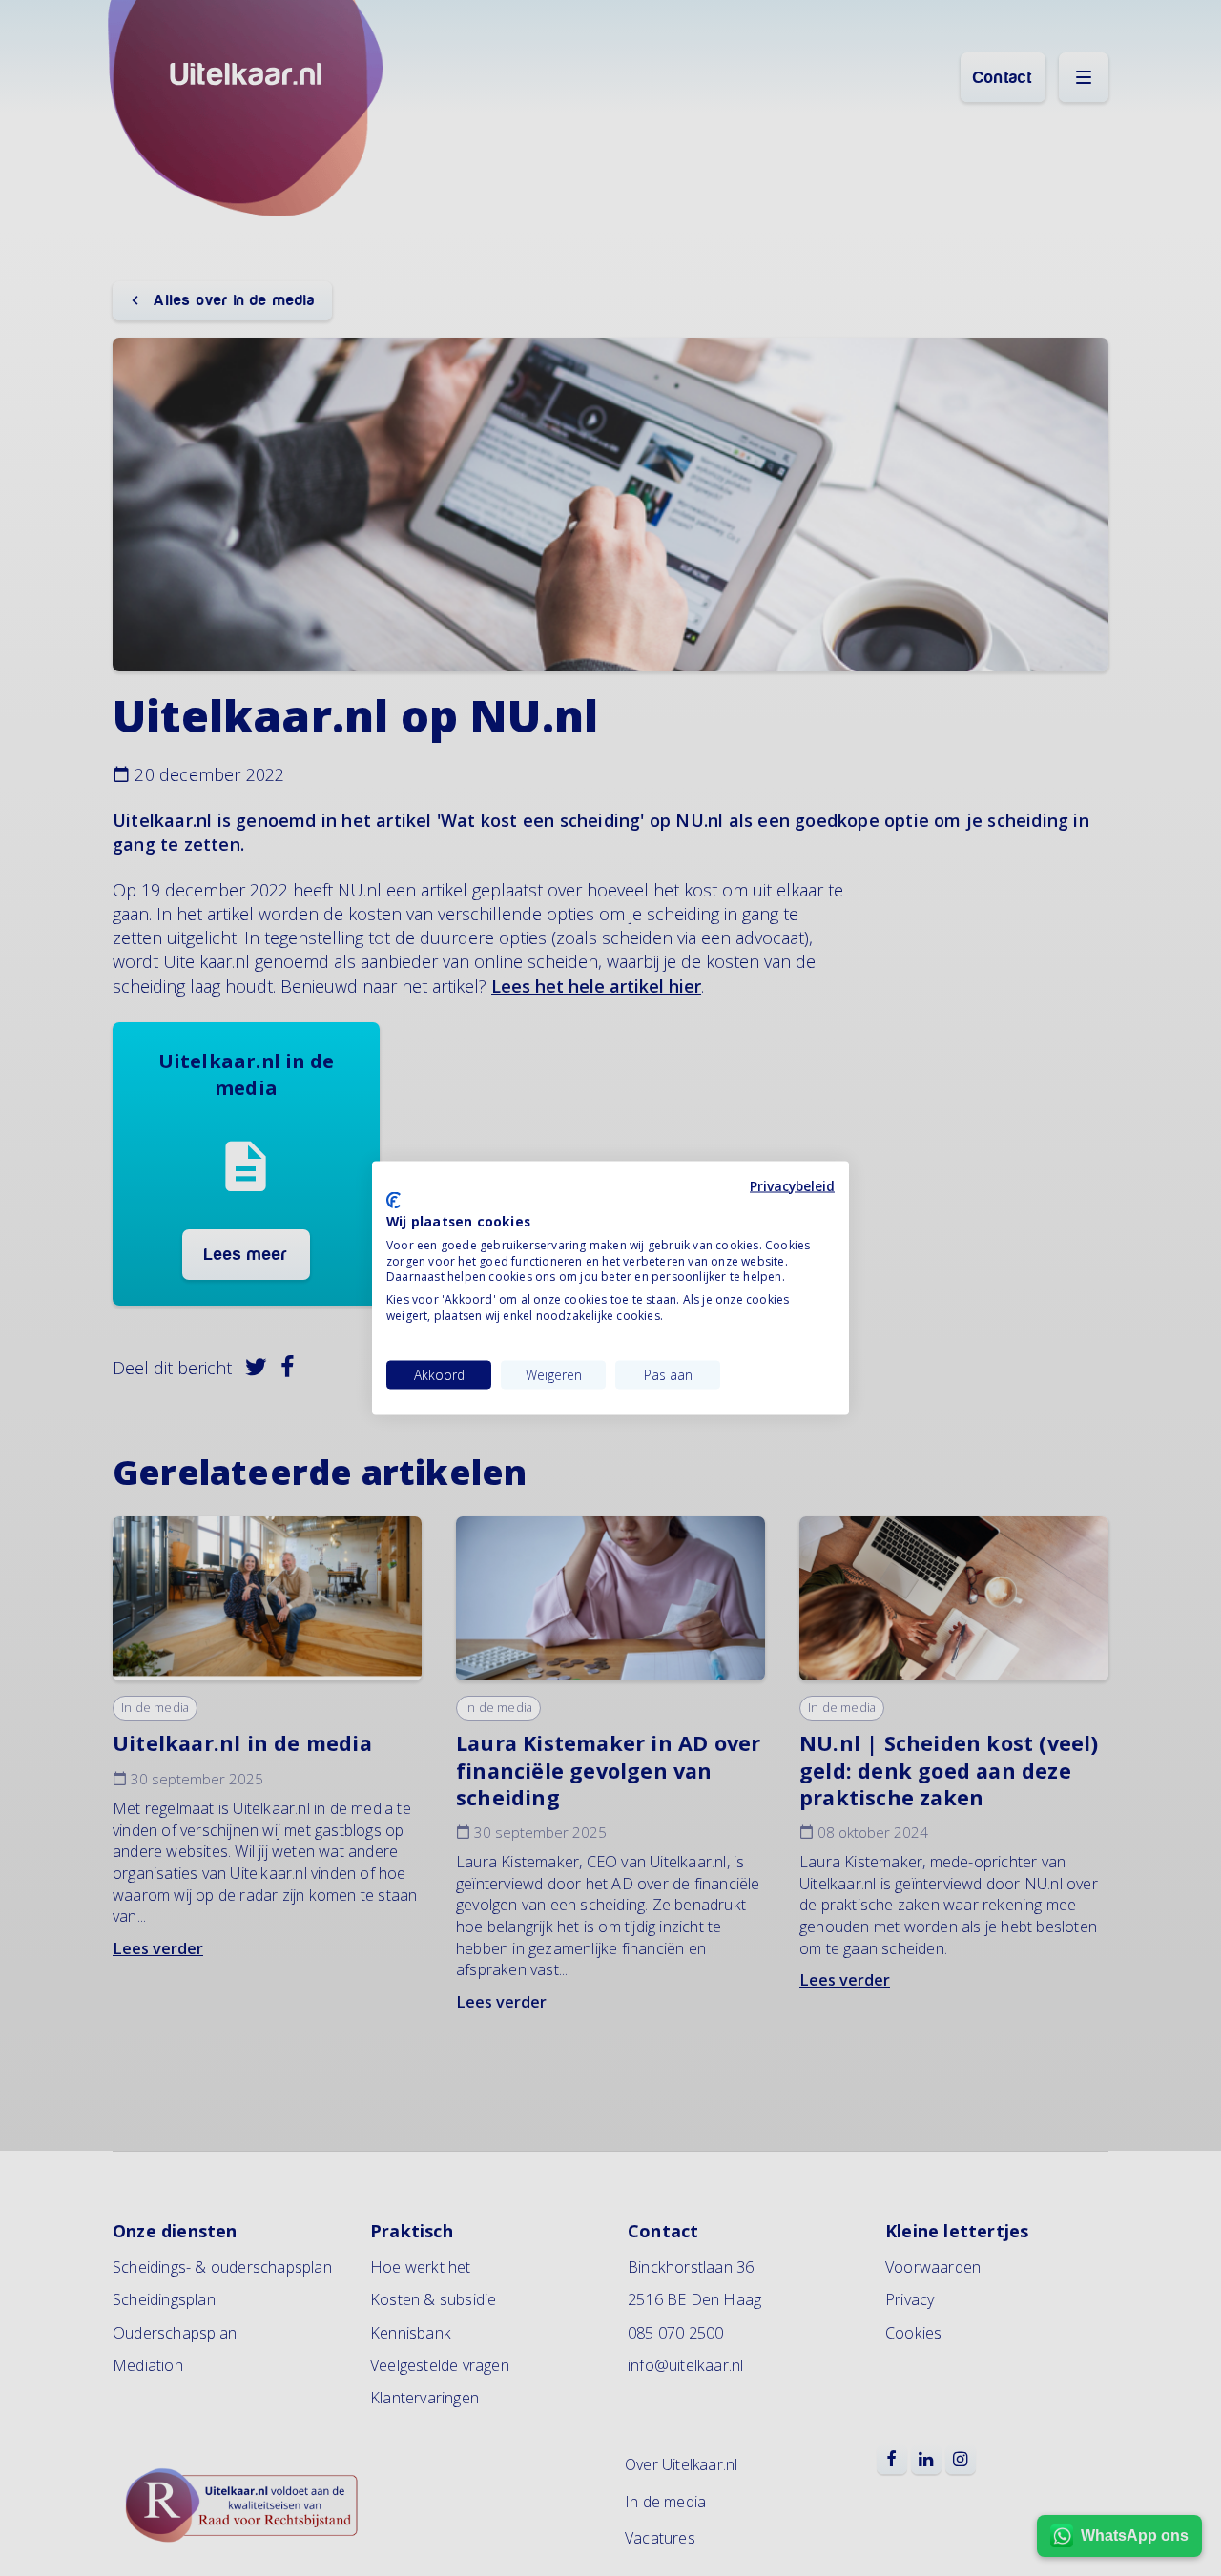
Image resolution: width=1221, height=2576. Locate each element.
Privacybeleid (792, 1185)
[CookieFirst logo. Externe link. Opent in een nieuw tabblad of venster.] (393, 1201)
